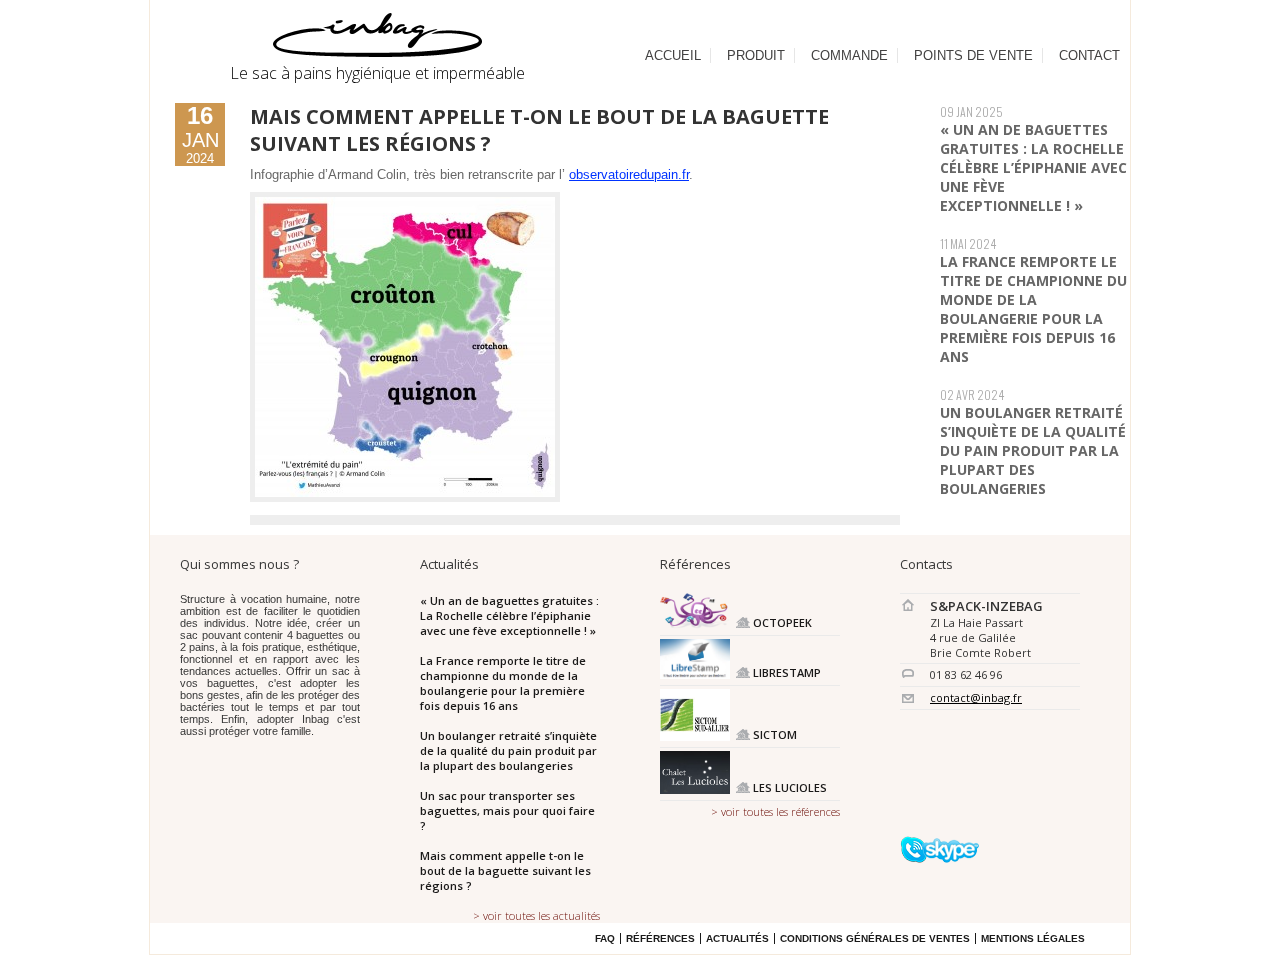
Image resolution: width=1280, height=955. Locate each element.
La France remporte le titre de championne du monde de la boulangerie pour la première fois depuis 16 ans (1033, 309)
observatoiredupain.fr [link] (629, 174)
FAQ (605, 938)
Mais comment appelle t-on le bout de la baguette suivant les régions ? (505, 870)
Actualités (737, 938)
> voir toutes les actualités (536, 915)
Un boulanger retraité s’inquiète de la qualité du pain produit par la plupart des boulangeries (1033, 450)
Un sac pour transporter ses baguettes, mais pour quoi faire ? (507, 810)
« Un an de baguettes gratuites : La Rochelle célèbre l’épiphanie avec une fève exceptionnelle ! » (1033, 167)
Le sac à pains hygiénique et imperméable (377, 73)
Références (660, 938)
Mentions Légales (1033, 938)
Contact (1089, 55)
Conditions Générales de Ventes (875, 938)
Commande (849, 55)
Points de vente (973, 55)
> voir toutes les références (775, 811)
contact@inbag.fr (976, 697)
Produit (756, 55)
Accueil (673, 55)
